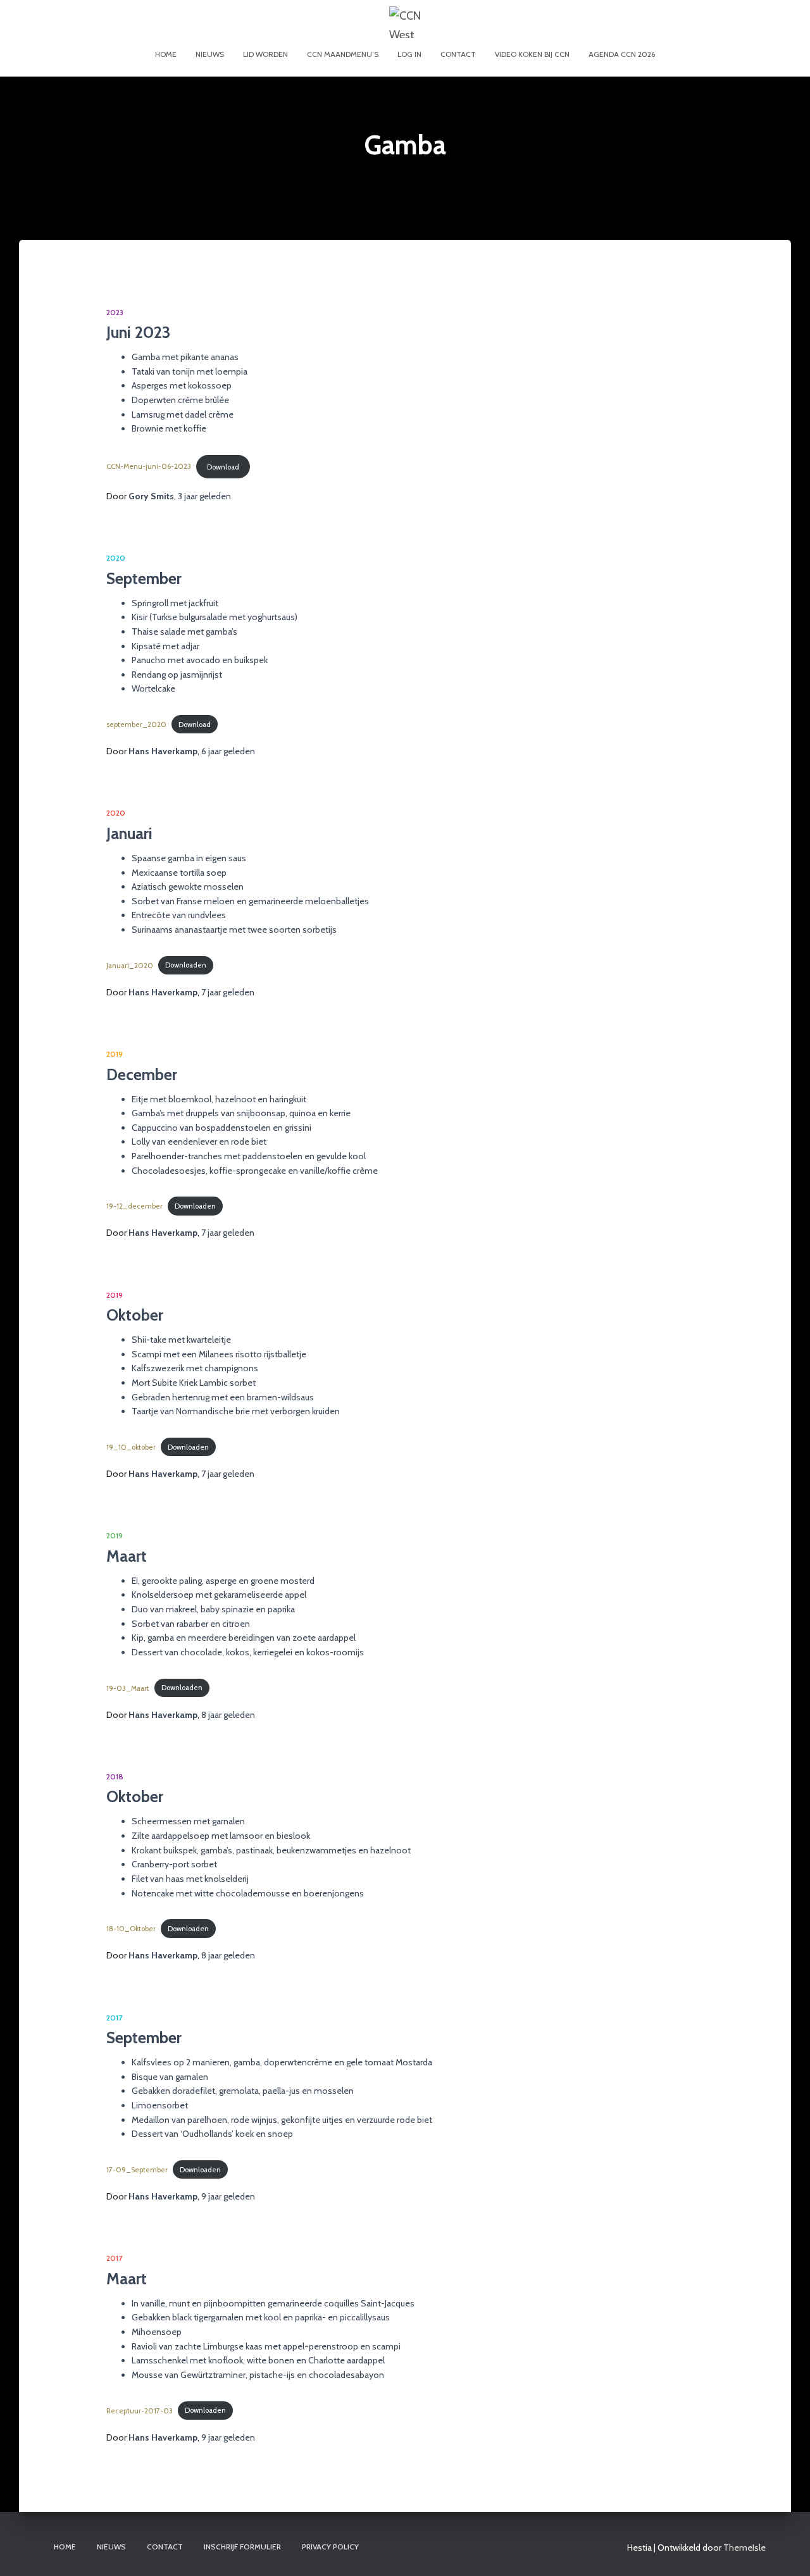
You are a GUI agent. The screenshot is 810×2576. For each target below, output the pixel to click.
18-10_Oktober (131, 1929)
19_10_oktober (131, 1447)
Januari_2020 (130, 965)
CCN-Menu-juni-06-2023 (149, 467)
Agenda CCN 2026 (622, 54)
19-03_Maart (128, 1688)
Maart (127, 1556)
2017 (114, 2018)
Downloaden (186, 965)
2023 (115, 312)
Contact (458, 54)
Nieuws (210, 54)
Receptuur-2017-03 (140, 2410)
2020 (116, 558)
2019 (115, 1054)
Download (223, 467)
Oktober (135, 1315)
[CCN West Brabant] (405, 22)
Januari (129, 833)
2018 (115, 1776)
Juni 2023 (138, 332)
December (142, 1074)
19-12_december (134, 1206)
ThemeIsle (745, 2548)
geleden (204, 496)
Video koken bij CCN (532, 54)
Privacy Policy (330, 2547)
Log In (409, 54)
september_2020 (136, 725)
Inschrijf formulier (242, 2547)
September (144, 578)
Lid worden (265, 54)
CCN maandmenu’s (343, 54)
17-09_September (137, 2170)
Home (166, 54)
